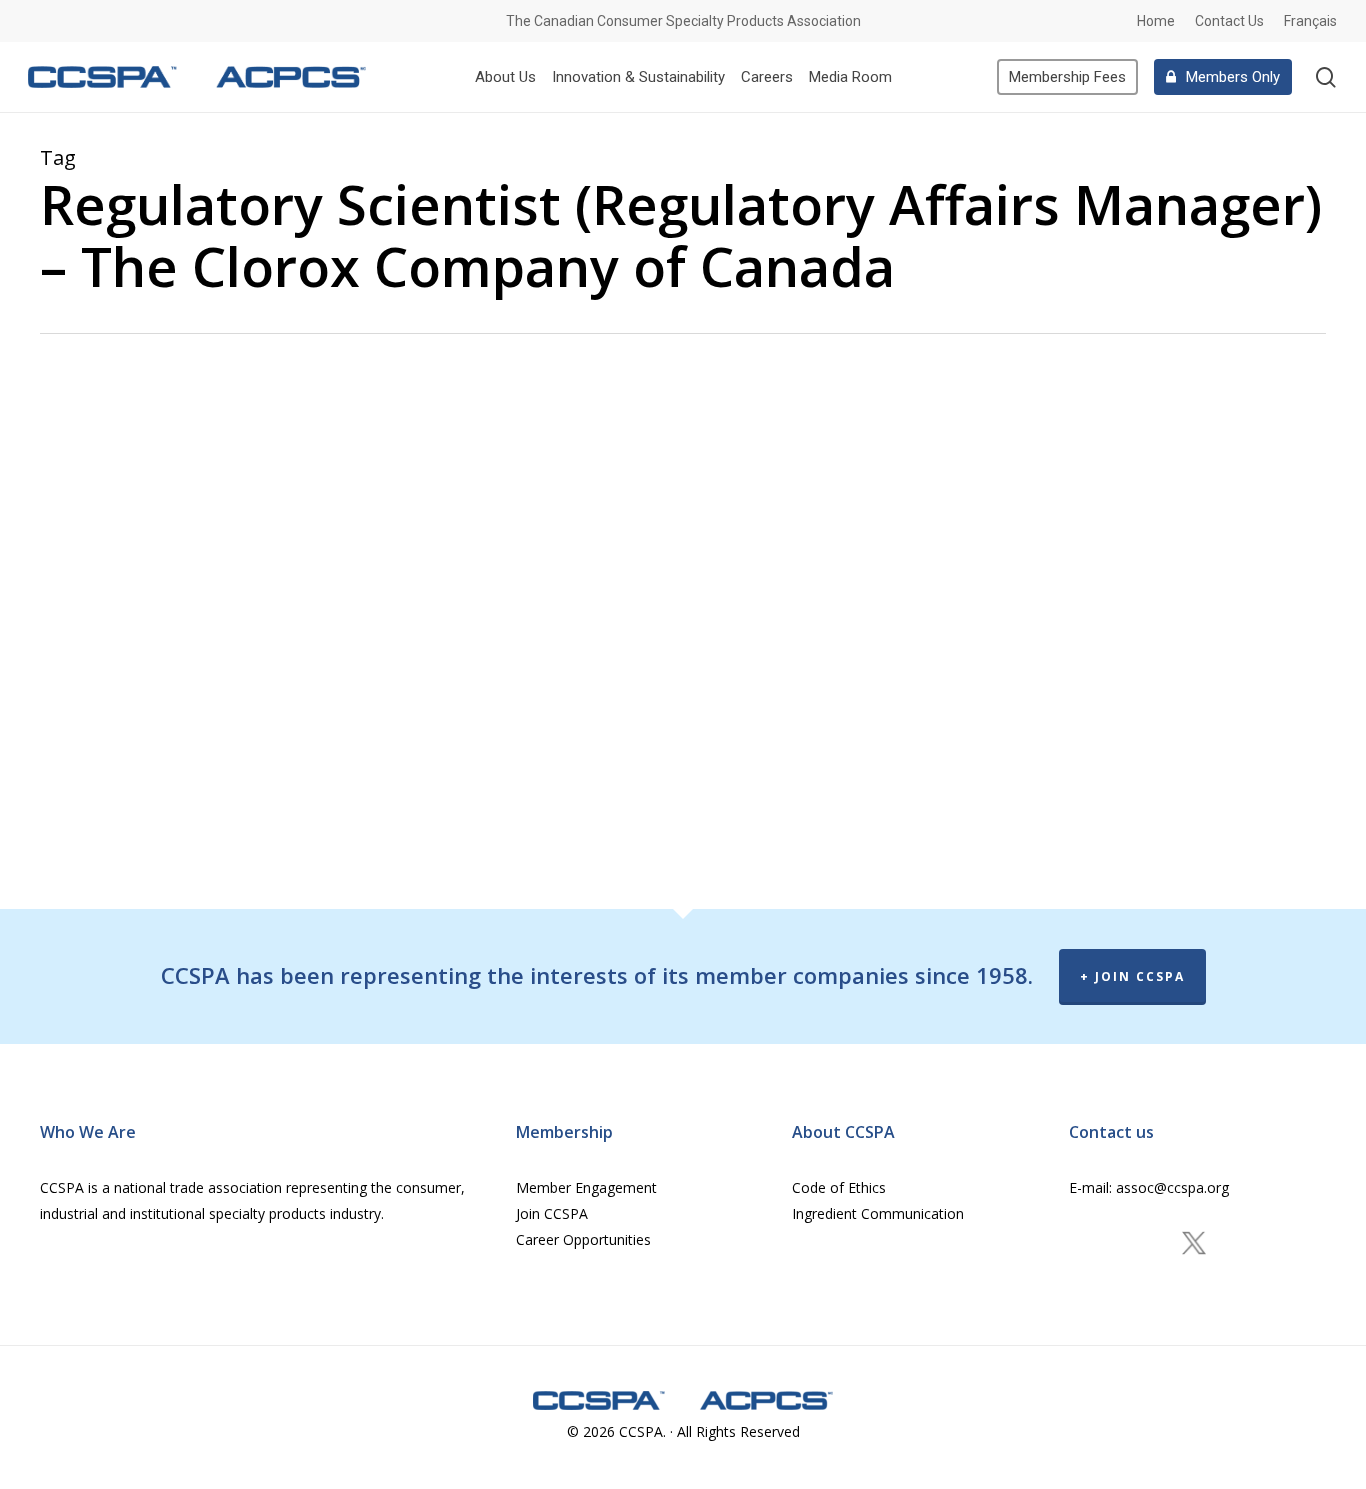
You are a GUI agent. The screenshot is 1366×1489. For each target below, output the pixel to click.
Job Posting (193, 486)
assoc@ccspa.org (1170, 1187)
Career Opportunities (583, 1239)
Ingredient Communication (878, 1213)
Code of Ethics (839, 1187)
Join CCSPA (552, 1213)
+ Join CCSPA (1132, 976)
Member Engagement (586, 1187)
